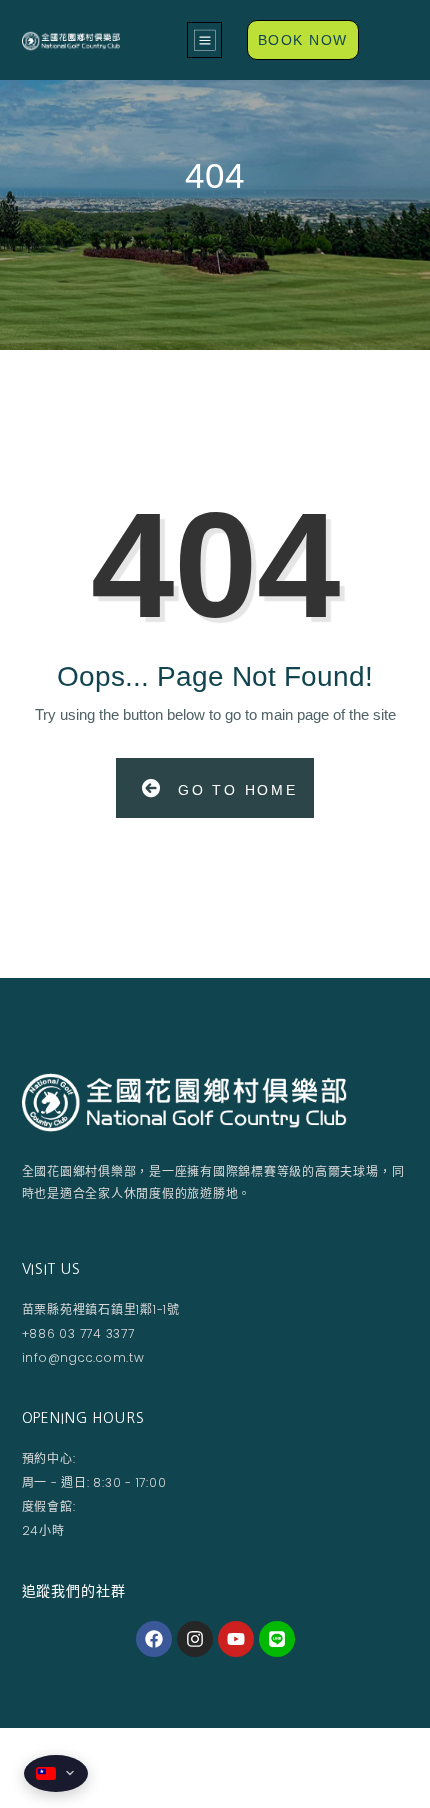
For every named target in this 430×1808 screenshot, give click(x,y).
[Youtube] (236, 1639)
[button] (204, 40)
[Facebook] (154, 1639)
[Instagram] (195, 1639)
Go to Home (234, 790)
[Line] (277, 1639)
